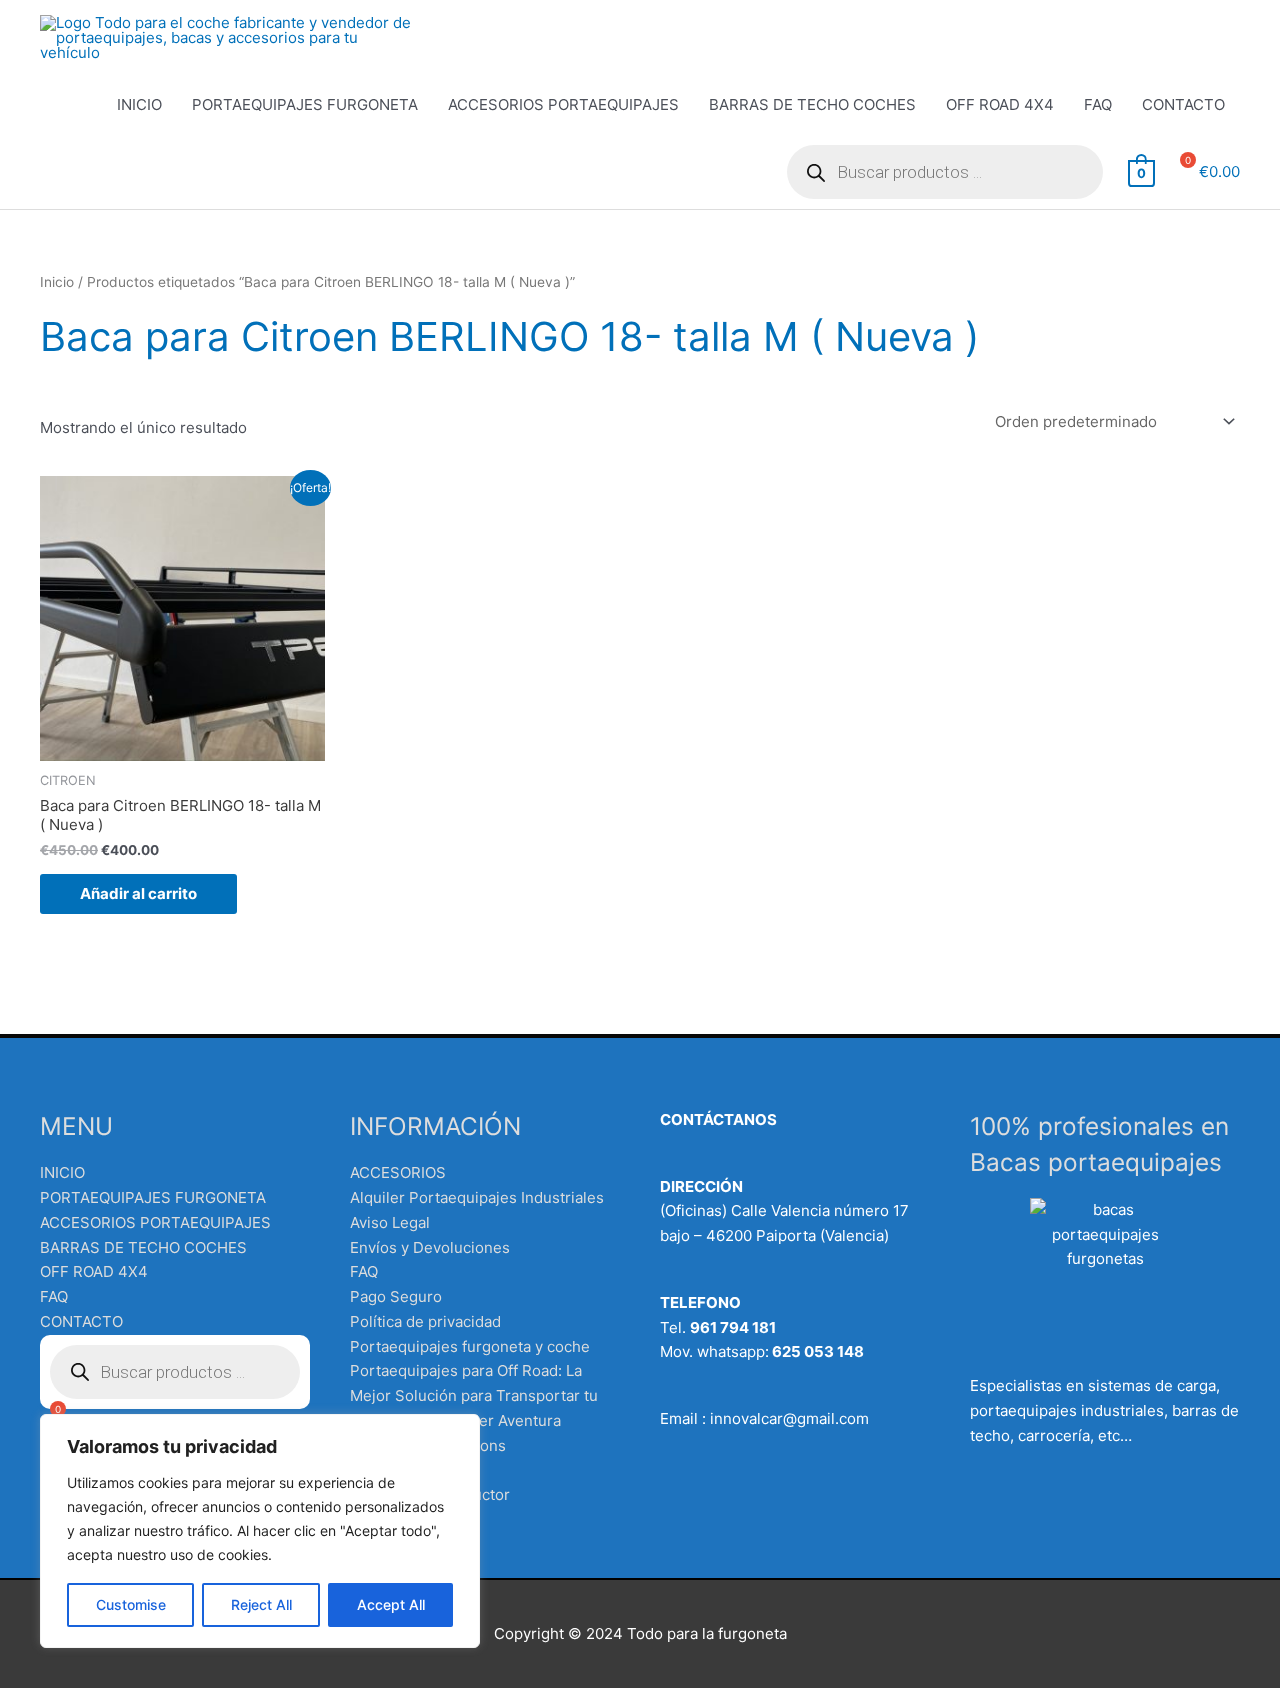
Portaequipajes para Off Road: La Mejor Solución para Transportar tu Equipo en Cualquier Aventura (474, 1395)
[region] (260, 1531)
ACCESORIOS (398, 1172)
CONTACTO (1183, 104)
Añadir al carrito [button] (138, 893)
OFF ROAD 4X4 (1000, 104)
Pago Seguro (396, 1296)
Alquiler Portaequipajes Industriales (477, 1197)
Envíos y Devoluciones (430, 1247)
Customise (131, 1604)
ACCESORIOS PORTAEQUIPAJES (563, 104)
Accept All (391, 1604)
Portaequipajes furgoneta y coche (470, 1346)
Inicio (57, 282)
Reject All (261, 1604)
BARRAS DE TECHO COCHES (812, 104)
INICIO (139, 104)
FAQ (1098, 104)
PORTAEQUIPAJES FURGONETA (305, 104)
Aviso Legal (390, 1222)
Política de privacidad (425, 1321)
